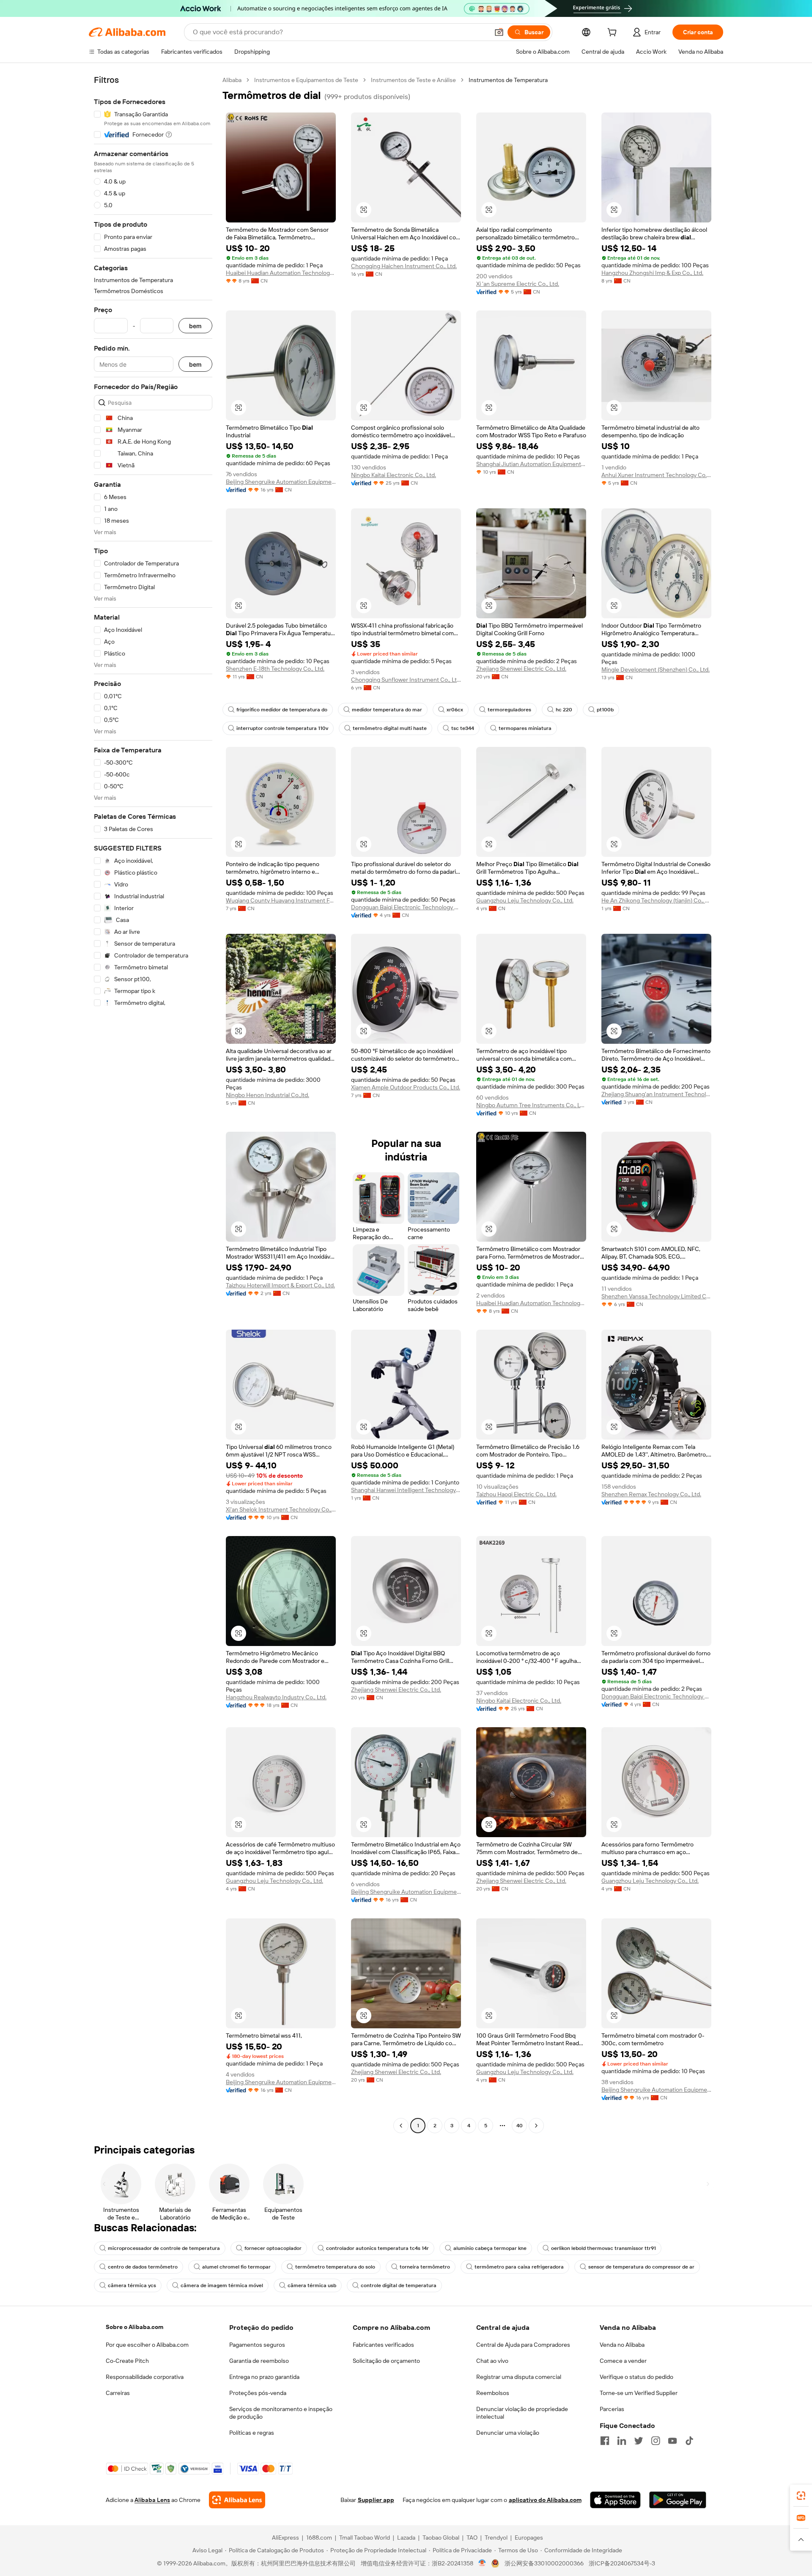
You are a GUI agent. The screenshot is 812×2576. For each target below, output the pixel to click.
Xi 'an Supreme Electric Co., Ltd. (518, 284)
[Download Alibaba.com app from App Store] (615, 2500)
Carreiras (118, 2393)
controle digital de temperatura (399, 2285)
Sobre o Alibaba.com (134, 2327)
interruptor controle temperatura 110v (282, 728)
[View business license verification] (482, 2563)
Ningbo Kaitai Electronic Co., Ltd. (394, 475)
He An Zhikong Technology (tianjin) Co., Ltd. (656, 900)
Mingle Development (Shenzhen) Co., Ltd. (656, 669)
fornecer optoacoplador (273, 2248)
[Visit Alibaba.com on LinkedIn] (622, 2441)
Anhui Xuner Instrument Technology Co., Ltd (656, 475)
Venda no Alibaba (622, 2345)
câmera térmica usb (312, 2285)
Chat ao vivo (492, 2361)
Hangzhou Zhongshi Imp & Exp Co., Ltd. (652, 273)
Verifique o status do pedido (636, 2377)
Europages (529, 2538)
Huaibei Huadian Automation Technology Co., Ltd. (281, 273)
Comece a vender (623, 2361)
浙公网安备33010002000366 (544, 2563)
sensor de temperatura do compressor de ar (641, 2267)
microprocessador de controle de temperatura (164, 2248)
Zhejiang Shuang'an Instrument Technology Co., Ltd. (656, 1094)
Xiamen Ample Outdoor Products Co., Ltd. (406, 1087)
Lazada (406, 2538)
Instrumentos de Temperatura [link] (508, 80)
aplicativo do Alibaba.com (545, 2500)
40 (520, 2126)
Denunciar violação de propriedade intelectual (522, 2413)
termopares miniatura (525, 728)
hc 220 (564, 710)
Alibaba (232, 80)
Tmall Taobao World (365, 2538)
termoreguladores (509, 710)
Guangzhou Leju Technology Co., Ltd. (525, 900)
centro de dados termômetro (143, 2267)
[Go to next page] (536, 2126)
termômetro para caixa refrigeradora (519, 2267)
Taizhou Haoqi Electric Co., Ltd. (516, 1494)
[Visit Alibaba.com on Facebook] (605, 2441)
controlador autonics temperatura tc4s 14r (377, 2248)
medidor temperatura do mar (387, 710)
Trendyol (496, 2538)
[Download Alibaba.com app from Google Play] (678, 2500)
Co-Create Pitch (127, 2361)
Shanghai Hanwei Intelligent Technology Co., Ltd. (406, 1490)
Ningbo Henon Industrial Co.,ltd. (267, 1095)
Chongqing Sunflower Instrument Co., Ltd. (406, 680)
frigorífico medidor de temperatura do (282, 710)
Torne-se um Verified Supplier (639, 2393)
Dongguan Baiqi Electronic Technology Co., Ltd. (406, 907)
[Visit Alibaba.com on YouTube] (672, 2441)
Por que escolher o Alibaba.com (147, 2345)
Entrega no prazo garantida (264, 2377)
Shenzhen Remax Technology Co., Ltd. (651, 1494)
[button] (499, 32)
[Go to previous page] (401, 2126)
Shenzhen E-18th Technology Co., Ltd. (275, 669)
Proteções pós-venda (258, 2393)
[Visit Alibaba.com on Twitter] (639, 2441)
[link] (801, 2496)
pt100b (605, 710)
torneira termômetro (425, 2267)
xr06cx (455, 710)
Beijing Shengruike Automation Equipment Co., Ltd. (281, 482)
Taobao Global (441, 2538)
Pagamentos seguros (257, 2345)
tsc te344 (463, 728)
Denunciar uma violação (508, 2433)
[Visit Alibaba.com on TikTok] (689, 2441)
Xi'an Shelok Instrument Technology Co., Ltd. (281, 1509)
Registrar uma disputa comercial (519, 2377)
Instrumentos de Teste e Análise (413, 80)
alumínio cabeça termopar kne (490, 2248)
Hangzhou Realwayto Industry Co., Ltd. (276, 1697)
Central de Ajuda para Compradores (523, 2345)
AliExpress (285, 2538)
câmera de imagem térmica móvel (222, 2285)
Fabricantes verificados (383, 2345)
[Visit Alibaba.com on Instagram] (656, 2441)
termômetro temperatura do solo (335, 2267)
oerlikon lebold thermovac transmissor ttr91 (604, 2248)
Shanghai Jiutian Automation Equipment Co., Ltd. (531, 464)
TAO (472, 2538)
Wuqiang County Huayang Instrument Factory (281, 900)
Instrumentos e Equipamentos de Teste (306, 80)
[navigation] (153, 1104)
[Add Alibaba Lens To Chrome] (237, 2500)
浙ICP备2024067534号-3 (622, 2563)
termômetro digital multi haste (390, 728)
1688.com (319, 2538)
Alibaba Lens (152, 2500)
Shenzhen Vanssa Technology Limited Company (656, 1296)
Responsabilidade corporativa (145, 2377)
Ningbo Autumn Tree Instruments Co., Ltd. (531, 1105)
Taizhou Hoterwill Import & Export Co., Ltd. (280, 1285)
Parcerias (612, 2409)
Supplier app (376, 2500)
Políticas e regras (252, 2433)
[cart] (614, 33)
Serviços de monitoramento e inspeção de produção (281, 2413)
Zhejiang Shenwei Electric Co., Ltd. (521, 669)
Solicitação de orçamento (386, 2361)
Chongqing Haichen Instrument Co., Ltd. (404, 266)
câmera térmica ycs (132, 2285)
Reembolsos (493, 2393)
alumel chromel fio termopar (236, 2267)
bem (195, 326)
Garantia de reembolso (259, 2361)
